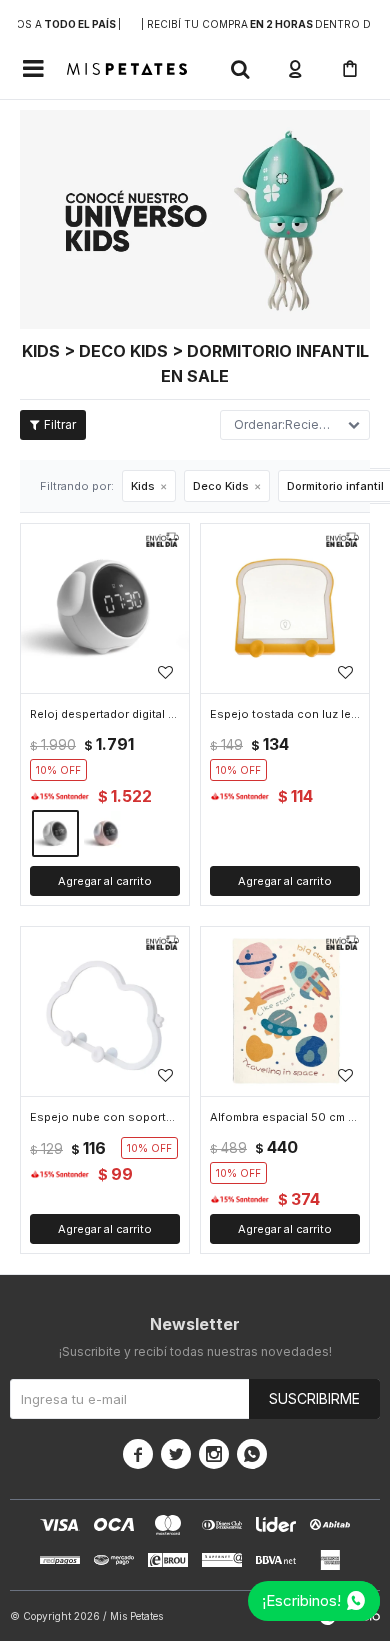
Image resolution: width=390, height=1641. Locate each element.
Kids (143, 486)
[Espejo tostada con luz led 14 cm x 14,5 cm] (285, 608)
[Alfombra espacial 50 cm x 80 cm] (285, 1011)
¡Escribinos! (301, 1600)
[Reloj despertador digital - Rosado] (106, 833)
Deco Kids (221, 486)
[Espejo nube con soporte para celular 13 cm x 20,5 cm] (105, 1011)
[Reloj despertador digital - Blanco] (105, 608)
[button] (240, 69)
